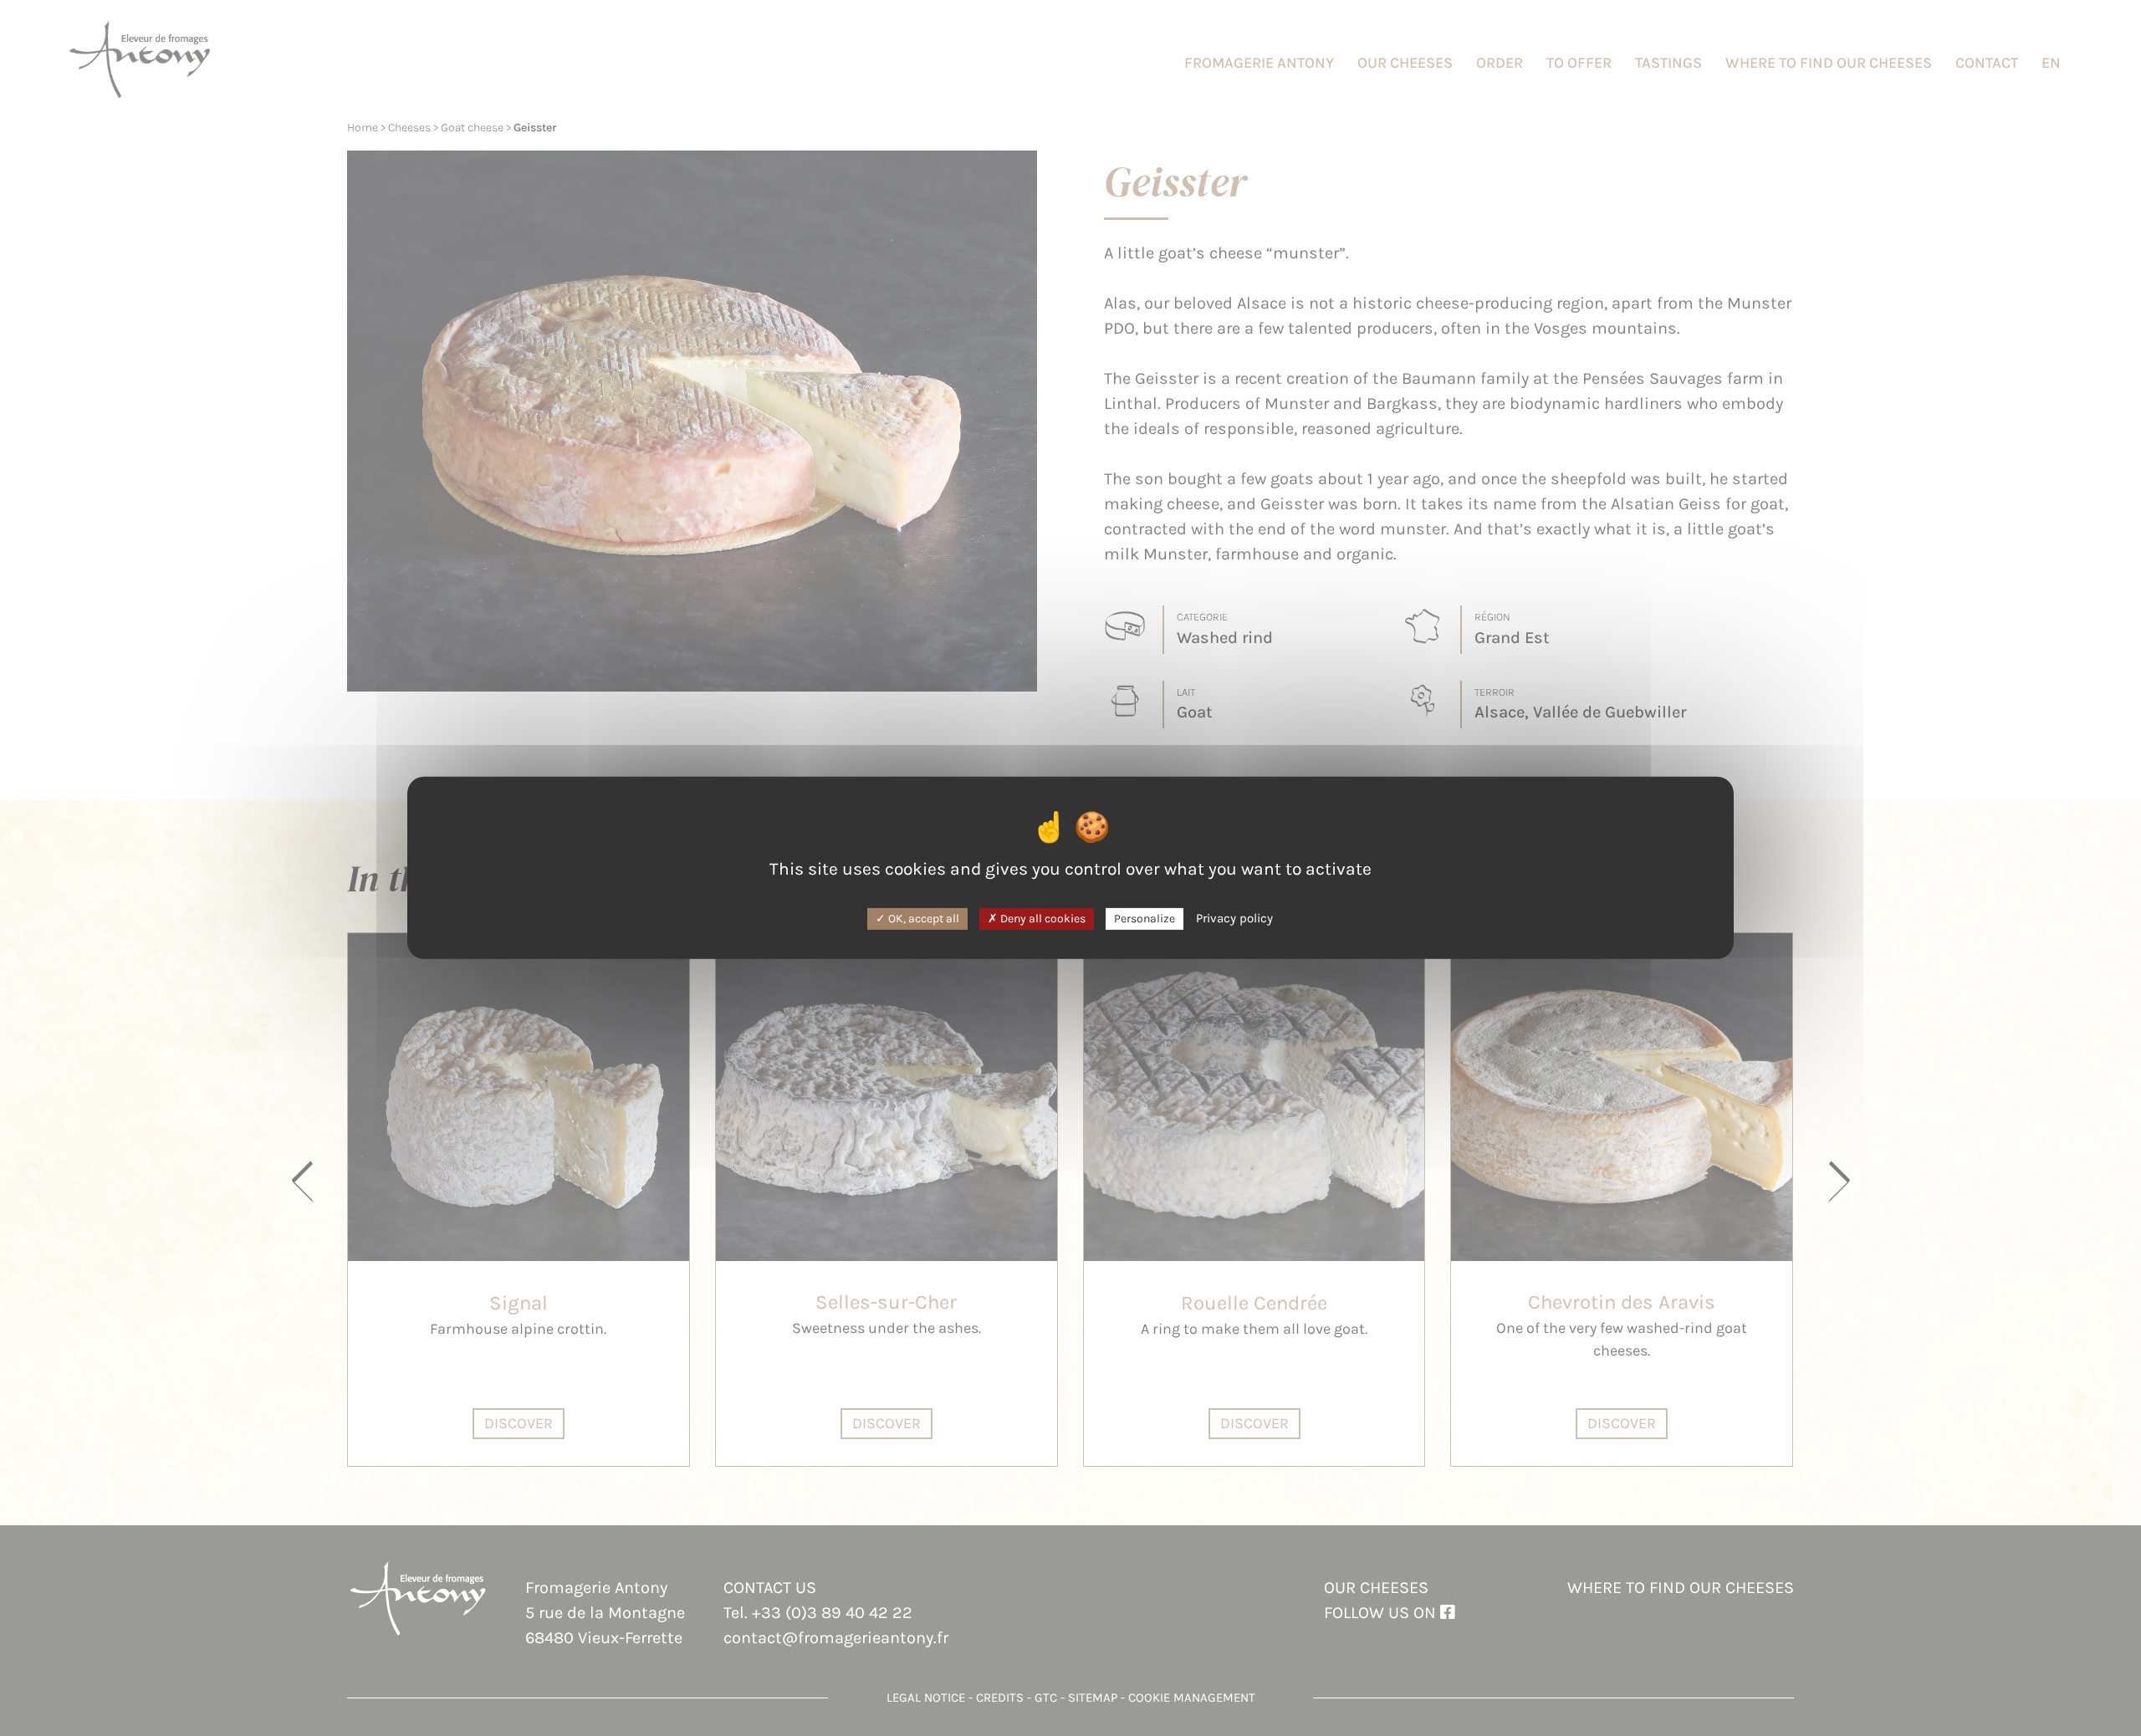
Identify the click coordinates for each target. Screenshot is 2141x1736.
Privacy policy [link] (1234, 917)
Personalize (1145, 918)
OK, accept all (922, 918)
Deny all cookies (1042, 918)
